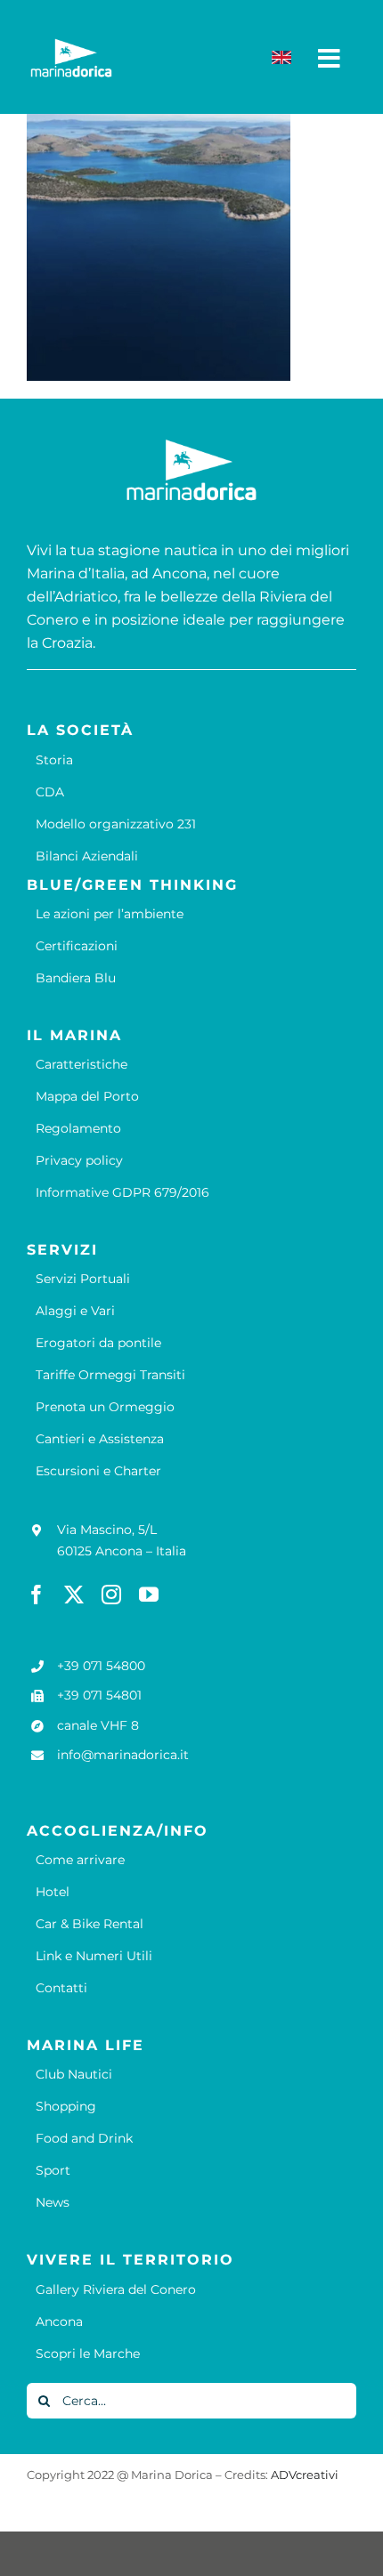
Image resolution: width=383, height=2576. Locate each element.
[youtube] (149, 1595)
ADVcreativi (305, 2475)
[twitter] (74, 1595)
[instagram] (111, 1595)
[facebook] (37, 1595)
